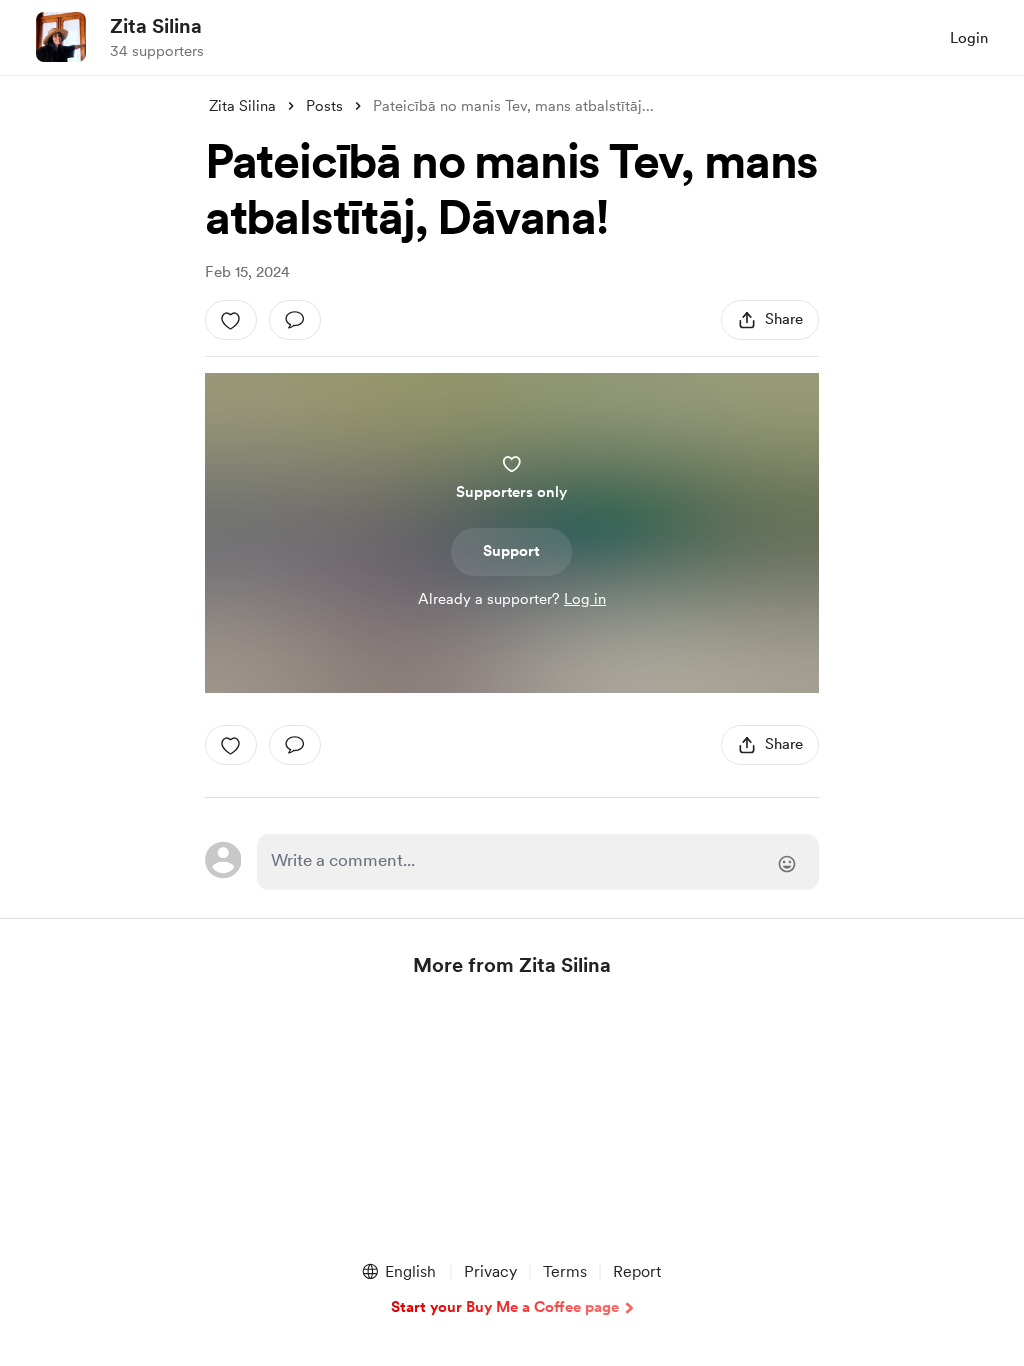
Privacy (490, 1271)
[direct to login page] (538, 862)
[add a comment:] (295, 320)
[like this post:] (231, 320)
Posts (324, 106)
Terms (565, 1271)
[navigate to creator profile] (61, 37)
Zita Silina (156, 26)
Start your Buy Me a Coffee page (505, 1307)
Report (637, 1271)
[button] (398, 1272)
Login (969, 38)
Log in (585, 599)
